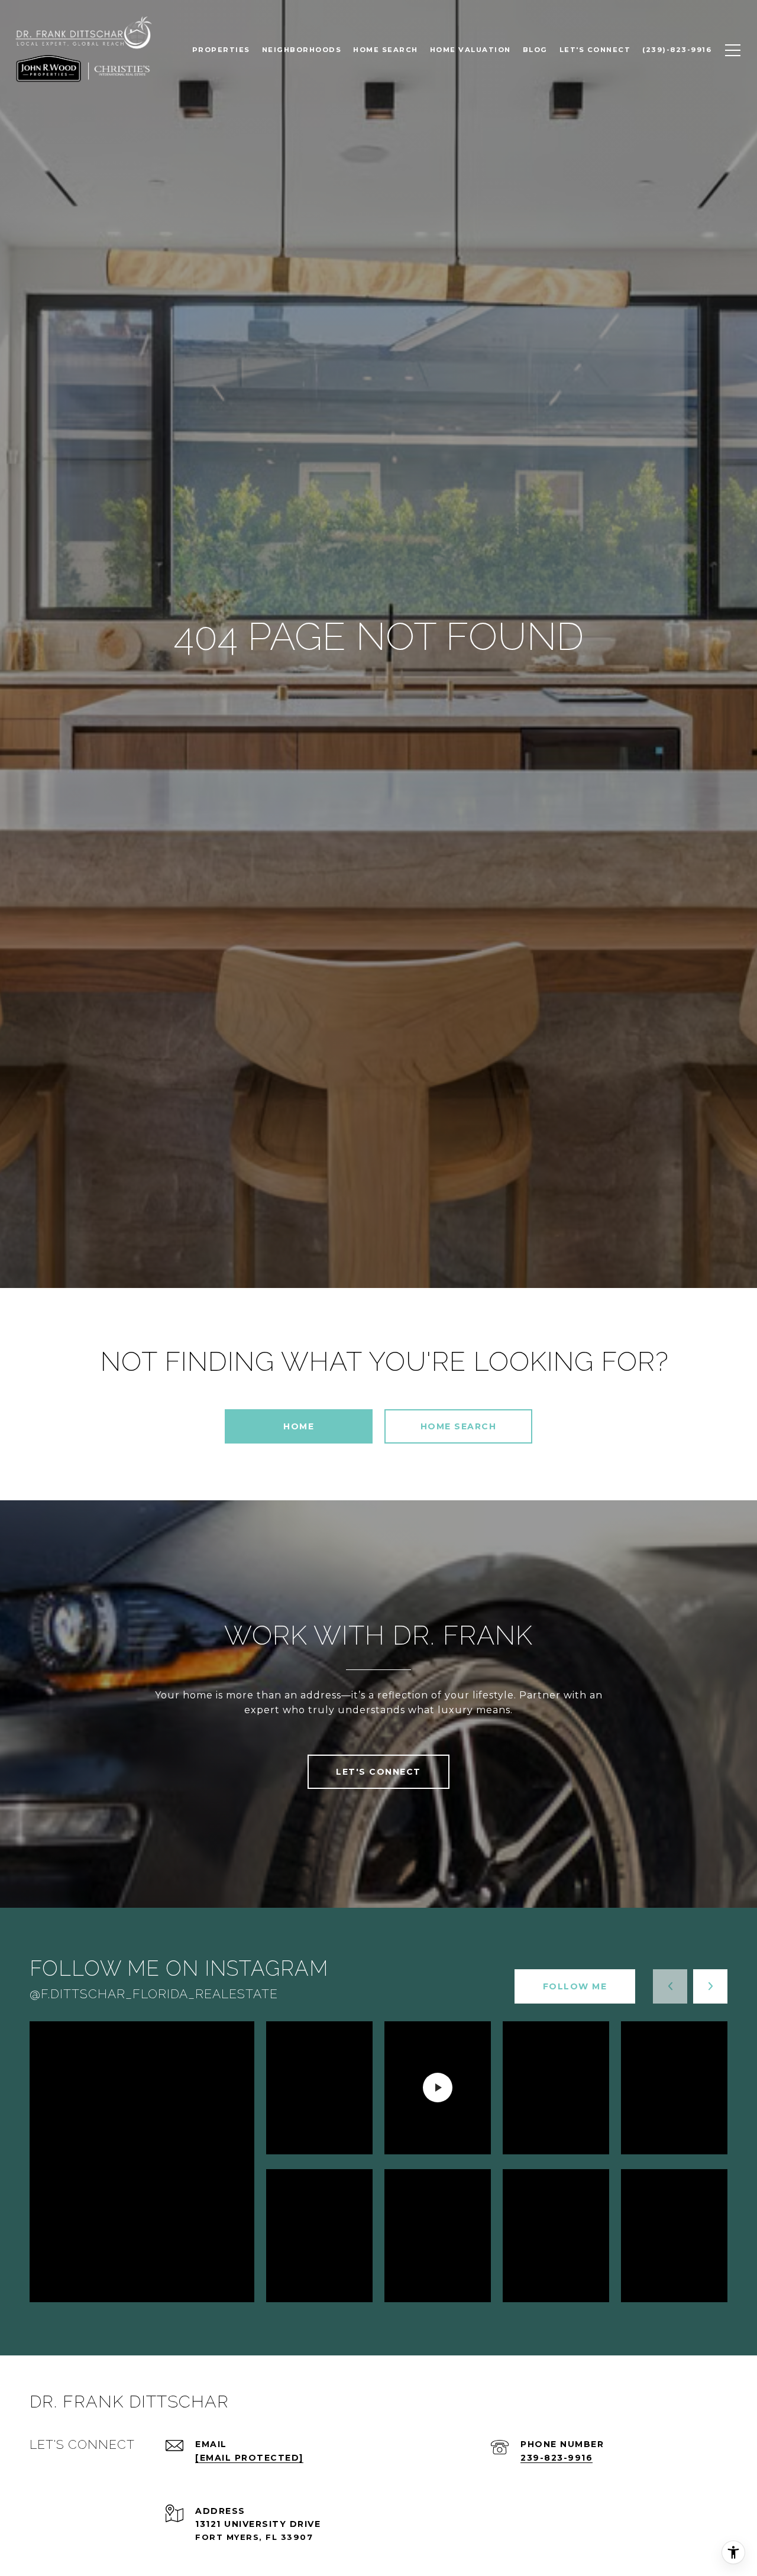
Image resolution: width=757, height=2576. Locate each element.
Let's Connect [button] (378, 1772)
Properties (221, 50)
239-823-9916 (557, 2458)
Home (299, 1426)
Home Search (459, 1426)
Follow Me (575, 1986)
